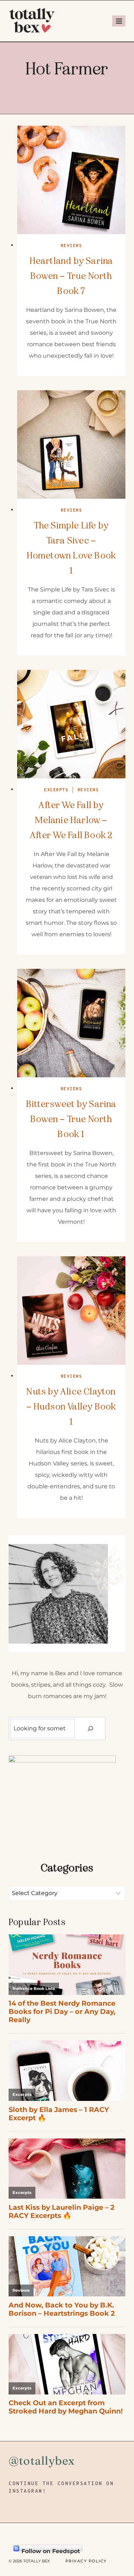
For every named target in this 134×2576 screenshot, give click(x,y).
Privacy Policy (86, 2561)
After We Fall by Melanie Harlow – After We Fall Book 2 (71, 820)
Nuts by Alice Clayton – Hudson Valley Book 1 (71, 1407)
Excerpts (56, 790)
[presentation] (71, 180)
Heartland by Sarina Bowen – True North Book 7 (71, 276)
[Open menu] (119, 21)
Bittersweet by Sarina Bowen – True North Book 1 (71, 1119)
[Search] (90, 1729)
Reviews (71, 246)
